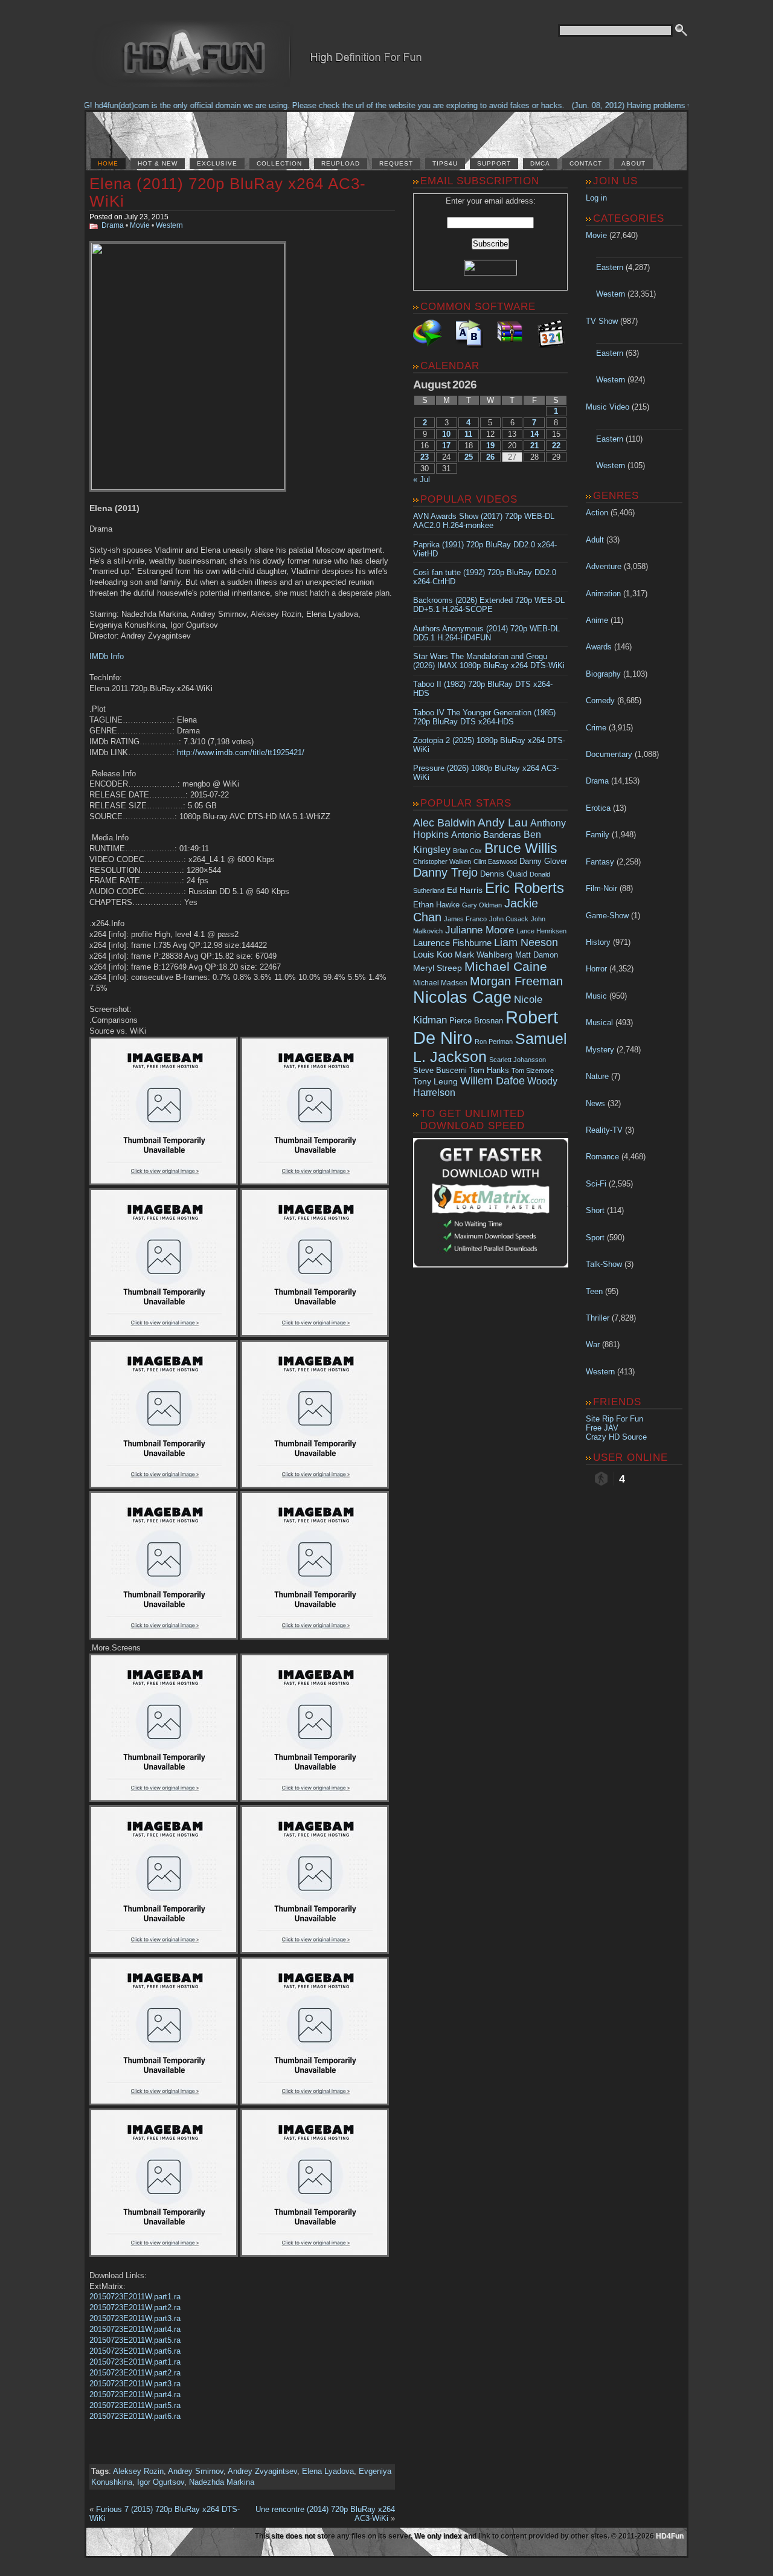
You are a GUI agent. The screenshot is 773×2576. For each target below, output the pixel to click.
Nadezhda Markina (222, 2482)
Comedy (600, 700)
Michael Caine (506, 967)
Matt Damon (537, 955)
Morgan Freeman (516, 981)
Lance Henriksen (541, 931)
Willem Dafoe (492, 1081)
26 (490, 457)
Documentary (609, 754)
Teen (594, 1291)
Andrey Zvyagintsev (262, 2471)
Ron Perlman (494, 1042)
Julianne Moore (480, 930)
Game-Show (607, 916)
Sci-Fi (596, 1184)
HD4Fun (670, 2536)
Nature (597, 1076)
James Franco (465, 919)
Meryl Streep (438, 968)
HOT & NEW (158, 163)
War (593, 1344)
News (595, 1103)
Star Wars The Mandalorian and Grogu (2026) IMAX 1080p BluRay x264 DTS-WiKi (489, 661)
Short (595, 1210)
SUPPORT (494, 163)
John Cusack (509, 919)
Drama (113, 225)
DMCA (540, 163)
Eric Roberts (524, 888)
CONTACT (586, 163)
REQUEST (396, 163)
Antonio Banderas (486, 835)
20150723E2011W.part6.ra (135, 2351)
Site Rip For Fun (614, 1419)
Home (108, 163)
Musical (599, 1022)
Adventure (604, 566)
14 (534, 434)
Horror (596, 969)
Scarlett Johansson (518, 1060)
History (598, 942)
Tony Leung (435, 1081)
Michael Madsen (440, 983)
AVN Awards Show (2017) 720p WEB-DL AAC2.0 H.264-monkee (484, 521)
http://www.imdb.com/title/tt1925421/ (241, 752)
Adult (595, 540)
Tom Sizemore (533, 1071)
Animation (603, 594)
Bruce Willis (521, 848)
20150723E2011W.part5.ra (135, 2340)
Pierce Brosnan (476, 1021)
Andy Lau (503, 822)
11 (468, 434)
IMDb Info (107, 656)
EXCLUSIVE (217, 163)
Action (597, 513)
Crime (596, 728)
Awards (599, 647)
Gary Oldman (482, 905)
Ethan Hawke (436, 905)
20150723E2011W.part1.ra (135, 2297)
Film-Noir (601, 888)
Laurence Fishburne (452, 943)
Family (598, 835)
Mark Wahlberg (484, 955)
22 (556, 446)
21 (534, 446)
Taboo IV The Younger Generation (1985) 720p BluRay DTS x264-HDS (484, 717)
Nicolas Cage (462, 997)
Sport (595, 1238)
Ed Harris (465, 890)
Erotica (598, 808)
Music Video (608, 407)
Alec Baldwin (444, 823)
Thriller (598, 1318)
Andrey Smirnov (196, 2471)
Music (596, 996)
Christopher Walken (442, 861)
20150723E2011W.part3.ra (135, 2318)
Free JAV (602, 1428)
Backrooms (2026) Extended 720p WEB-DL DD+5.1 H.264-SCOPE (489, 605)
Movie (140, 225)
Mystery (600, 1050)
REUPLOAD (341, 163)
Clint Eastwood (495, 861)
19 (490, 446)
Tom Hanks (489, 1070)
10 (446, 434)
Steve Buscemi (440, 1071)
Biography (603, 674)
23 (425, 457)
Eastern (610, 267)
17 (446, 446)
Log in (596, 198)
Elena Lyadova (328, 2471)
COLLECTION (279, 163)
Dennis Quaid (504, 874)
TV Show (602, 321)
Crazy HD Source (616, 1437)
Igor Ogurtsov (161, 2482)
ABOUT (633, 163)
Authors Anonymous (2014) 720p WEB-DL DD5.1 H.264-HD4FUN (486, 633)
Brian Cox (467, 851)
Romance (602, 1157)
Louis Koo (433, 954)
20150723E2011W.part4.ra (135, 2329)
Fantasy (600, 862)
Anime (597, 620)
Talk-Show (604, 1264)
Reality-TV (604, 1130)
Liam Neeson (526, 942)
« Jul (422, 479)
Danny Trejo (445, 872)
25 (469, 457)
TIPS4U (445, 163)
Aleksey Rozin (138, 2471)
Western (169, 225)
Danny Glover (543, 861)
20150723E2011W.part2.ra (135, 2307)
